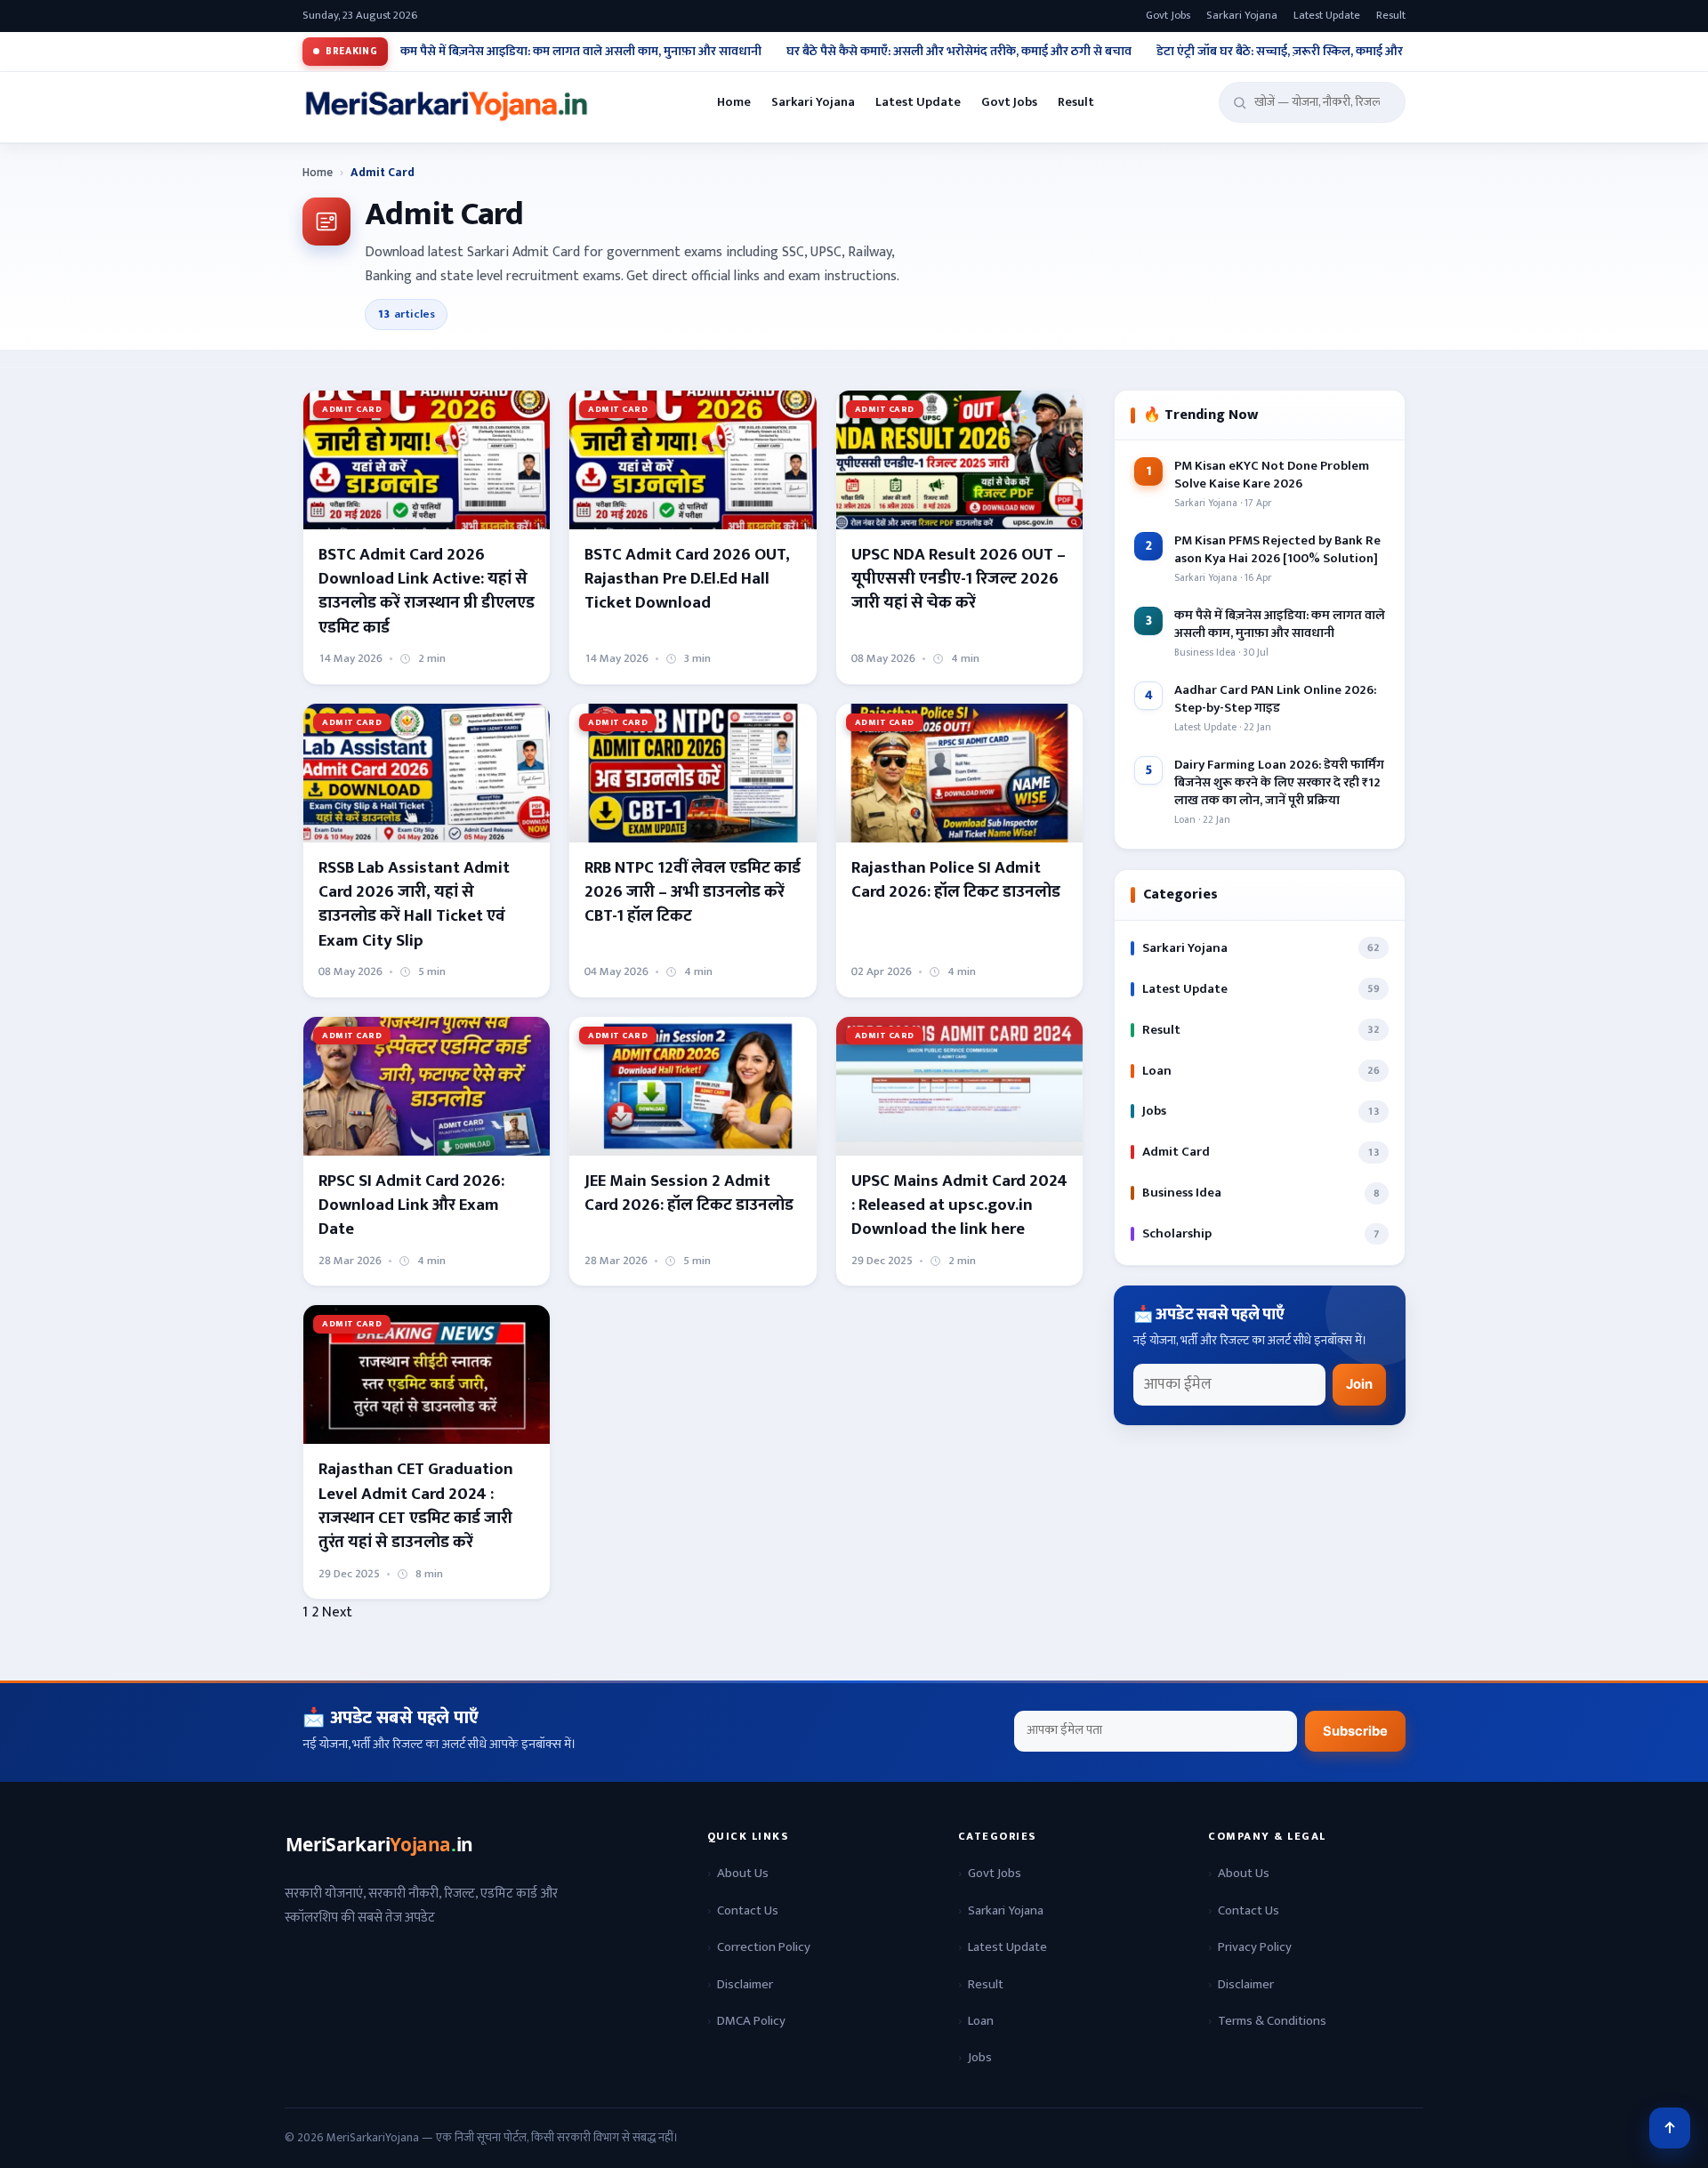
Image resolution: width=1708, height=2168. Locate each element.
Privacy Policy (1255, 1947)
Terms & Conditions (1272, 2021)
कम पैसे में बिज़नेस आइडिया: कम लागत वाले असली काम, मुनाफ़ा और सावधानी (581, 52)
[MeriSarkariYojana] (381, 1845)
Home (734, 102)
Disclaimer (745, 1984)
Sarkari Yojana (1242, 16)
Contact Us (748, 1910)
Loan (981, 2021)
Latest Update (1327, 16)
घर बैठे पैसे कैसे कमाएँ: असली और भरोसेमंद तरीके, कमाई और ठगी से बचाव (959, 52)
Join (1359, 1384)
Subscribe (1355, 1731)
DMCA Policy (751, 2021)
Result (1391, 16)
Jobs (980, 2057)
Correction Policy (764, 1947)
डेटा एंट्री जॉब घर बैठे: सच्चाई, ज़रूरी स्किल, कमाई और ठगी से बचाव (1311, 52)
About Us (743, 1873)
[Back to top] (1670, 2128)
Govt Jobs (1168, 16)
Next (337, 1612)
